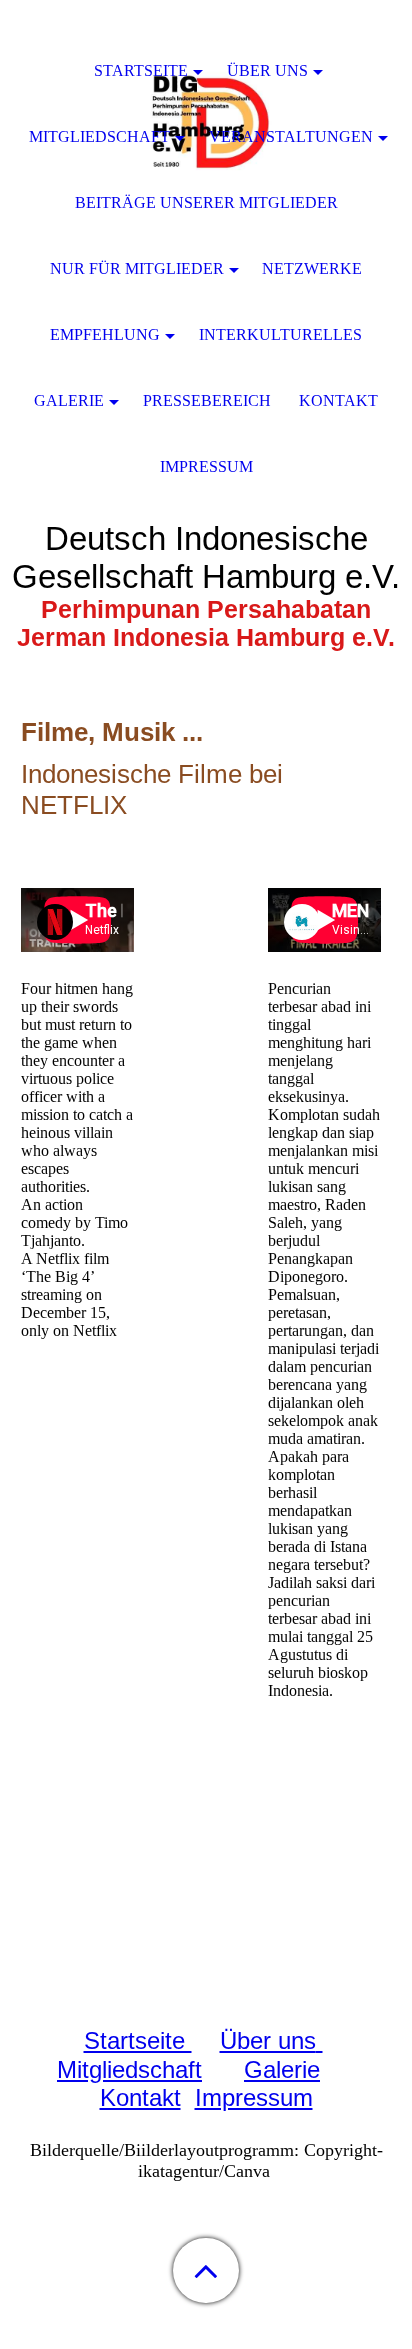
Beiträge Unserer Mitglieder (206, 202)
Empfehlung (105, 334)
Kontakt (140, 2097)
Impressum (254, 2097)
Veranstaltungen (291, 136)
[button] (206, 2270)
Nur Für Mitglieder (137, 268)
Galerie (282, 2069)
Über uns (268, 2040)
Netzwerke (312, 268)
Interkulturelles (280, 334)
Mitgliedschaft (129, 2069)
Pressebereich (207, 400)
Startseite (138, 2040)
